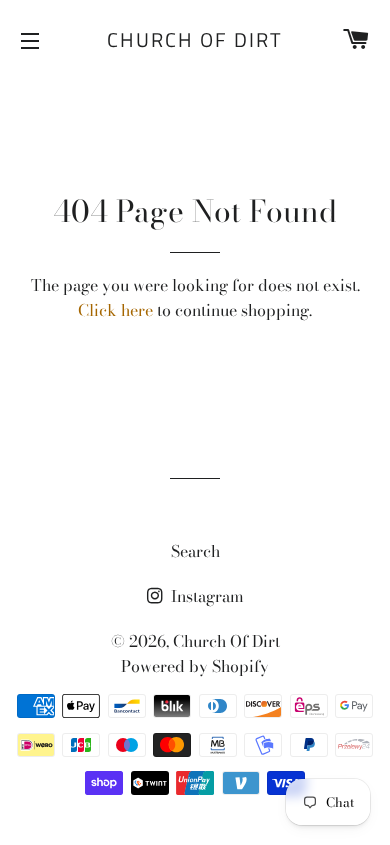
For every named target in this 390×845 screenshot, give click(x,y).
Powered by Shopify (195, 666)
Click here (115, 310)
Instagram (205, 596)
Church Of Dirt (195, 40)
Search (195, 551)
